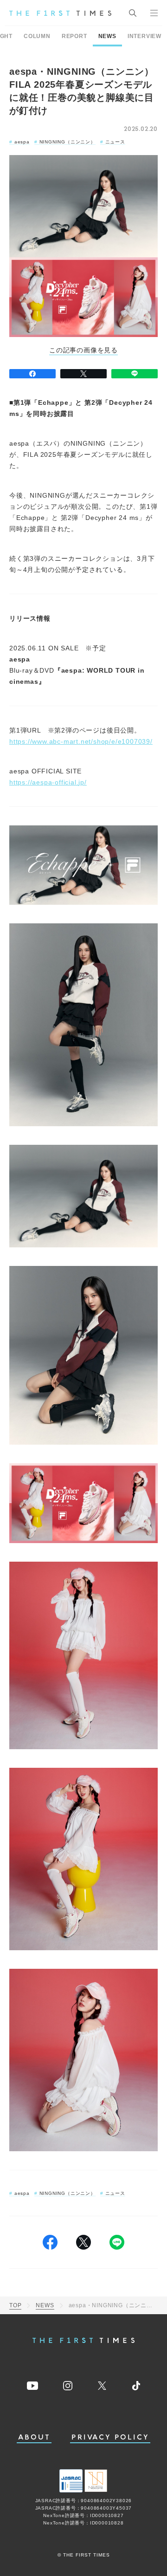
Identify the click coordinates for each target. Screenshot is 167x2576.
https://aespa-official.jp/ (48, 782)
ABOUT (34, 2437)
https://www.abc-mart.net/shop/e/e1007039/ (81, 741)
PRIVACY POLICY (110, 2437)
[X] (83, 374)
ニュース (115, 142)
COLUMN (37, 36)
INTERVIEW (145, 36)
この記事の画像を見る (83, 350)
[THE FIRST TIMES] (60, 13)
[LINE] (135, 374)
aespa (22, 142)
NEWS (107, 36)
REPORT (74, 36)
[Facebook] (32, 374)
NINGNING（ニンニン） (67, 142)
